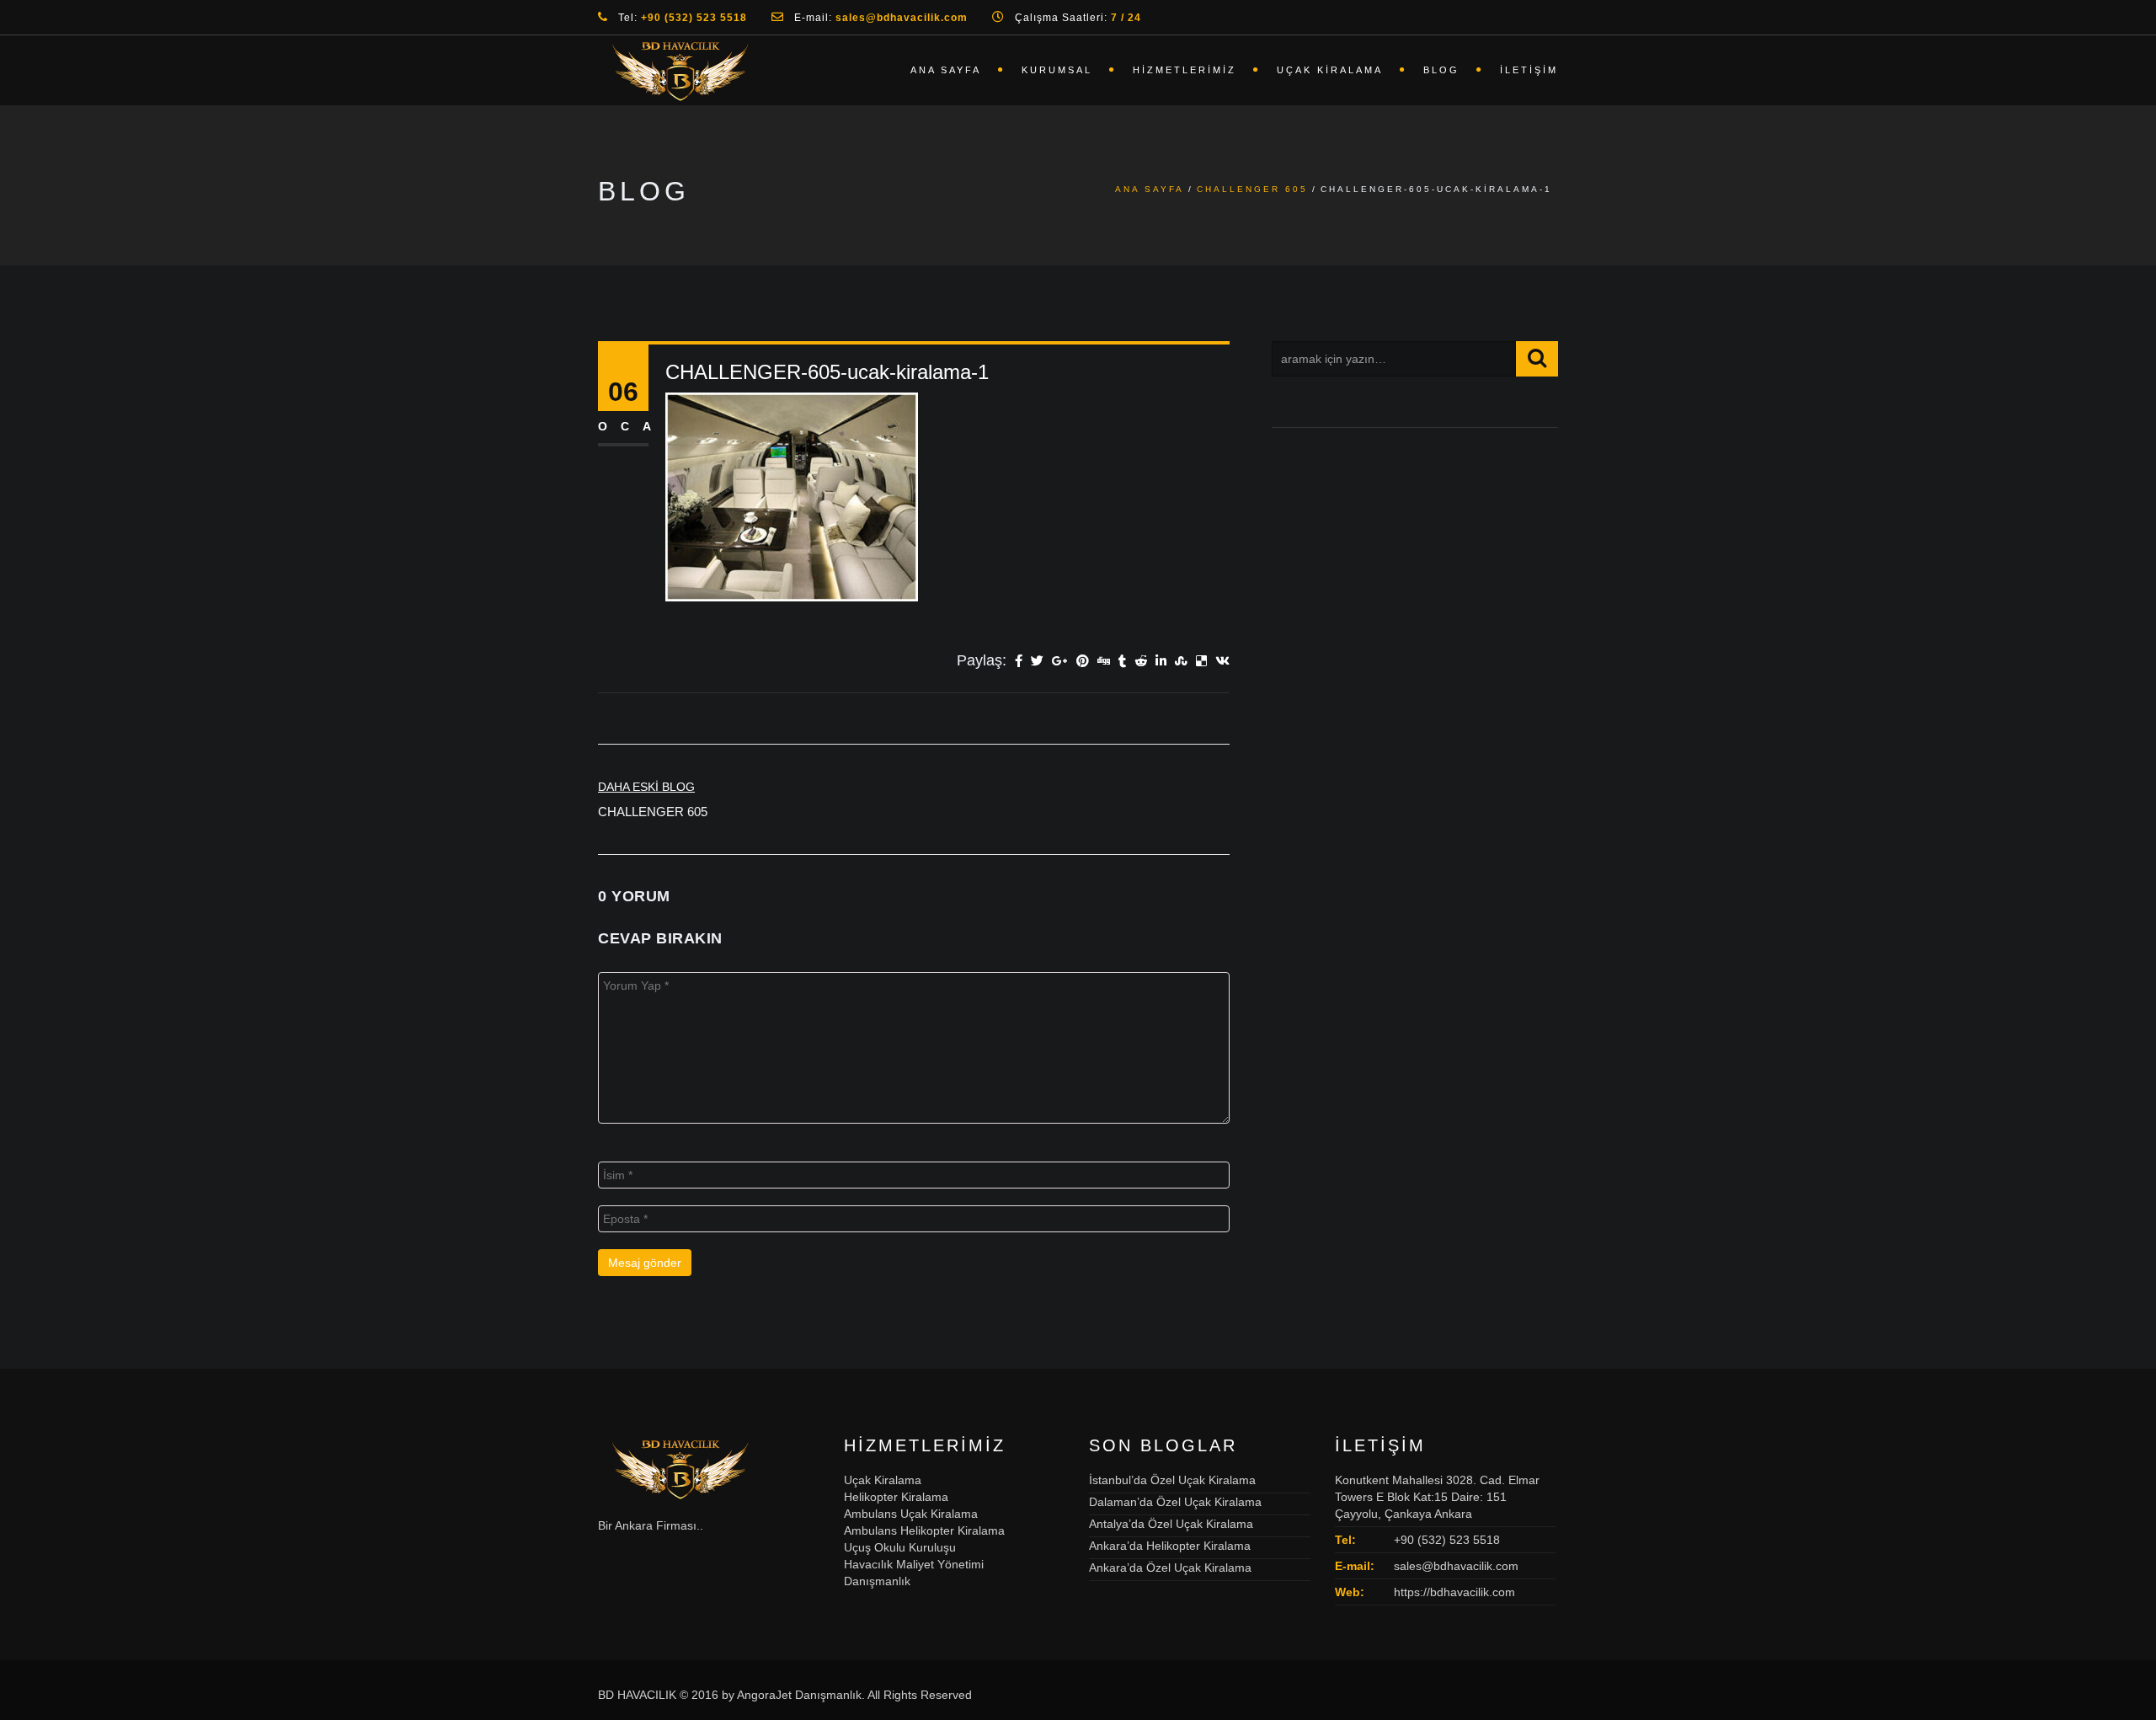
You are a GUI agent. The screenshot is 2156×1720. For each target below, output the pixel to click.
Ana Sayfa (946, 70)
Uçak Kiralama (1330, 70)
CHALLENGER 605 (1252, 189)
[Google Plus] (1060, 662)
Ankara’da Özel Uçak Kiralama (1170, 1568)
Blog (1441, 70)
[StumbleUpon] (1181, 662)
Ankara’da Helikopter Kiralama (1170, 1546)
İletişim (1529, 70)
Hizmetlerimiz (1185, 70)
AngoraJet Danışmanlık (799, 1695)
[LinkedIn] (1161, 662)
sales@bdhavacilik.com (1456, 1566)
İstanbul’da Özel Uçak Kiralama (1172, 1480)
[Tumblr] (1122, 662)
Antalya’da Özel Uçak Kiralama (1171, 1524)
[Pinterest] (1083, 662)
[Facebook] (1019, 662)
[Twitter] (1037, 662)
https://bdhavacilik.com (1454, 1592)
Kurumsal (1057, 70)
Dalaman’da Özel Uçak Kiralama (1175, 1502)
